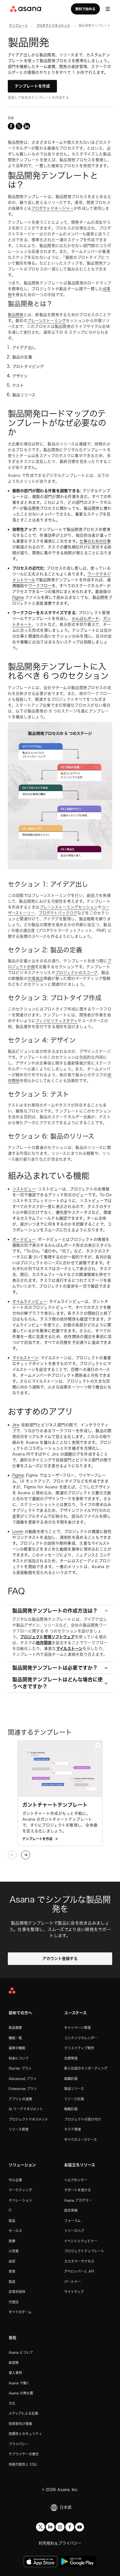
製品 (12, 2221)
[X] (40, 2527)
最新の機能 (17, 2048)
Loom (18, 1532)
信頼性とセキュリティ (25, 2434)
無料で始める (85, 9)
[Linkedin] (50, 2527)
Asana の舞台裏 (21, 2393)
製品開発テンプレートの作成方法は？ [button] (55, 1611)
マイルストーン (25, 1358)
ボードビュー (24, 1239)
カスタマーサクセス (79, 2261)
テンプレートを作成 (32, 86)
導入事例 (15, 2373)
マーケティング (20, 2190)
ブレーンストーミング (47, 321)
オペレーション (20, 2200)
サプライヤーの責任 (24, 2454)
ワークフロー (40, 586)
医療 (12, 2241)
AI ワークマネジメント (26, 2109)
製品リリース (74, 2089)
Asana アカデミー (78, 2200)
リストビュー (24, 1189)
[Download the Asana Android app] (77, 2562)
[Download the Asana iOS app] (40, 2562)
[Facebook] (70, 2527)
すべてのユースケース (81, 2140)
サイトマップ (74, 2292)
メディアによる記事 (23, 2413)
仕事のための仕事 (95, 541)
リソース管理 (19, 2129)
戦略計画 (71, 2109)
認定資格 (71, 2210)
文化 (12, 2403)
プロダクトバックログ (58, 913)
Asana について (21, 2352)
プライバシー (19, 2444)
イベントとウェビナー (81, 2241)
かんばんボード (85, 619)
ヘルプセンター (76, 2180)
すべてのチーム (20, 2312)
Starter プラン (20, 2068)
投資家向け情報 (20, 2424)
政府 (12, 2261)
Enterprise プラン (23, 2089)
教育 (12, 2271)
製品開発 (16, 315)
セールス (15, 2231)
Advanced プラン (23, 2079)
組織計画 (71, 2079)
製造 (12, 2282)
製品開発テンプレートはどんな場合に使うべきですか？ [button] (57, 1683)
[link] (19, 26)
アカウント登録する (60, 1959)
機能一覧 (15, 2038)
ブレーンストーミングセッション (69, 907)
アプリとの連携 (20, 2099)
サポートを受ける (78, 2190)
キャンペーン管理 (77, 2028)
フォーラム (72, 2221)
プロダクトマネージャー (52, 208)
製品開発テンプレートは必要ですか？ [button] (55, 1668)
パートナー (73, 2282)
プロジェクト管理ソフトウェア (47, 1637)
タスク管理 (73, 2129)
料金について (19, 2058)
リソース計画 (74, 2099)
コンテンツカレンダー (81, 2038)
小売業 (14, 2251)
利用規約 (46, 2543)
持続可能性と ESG (23, 2464)
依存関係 (44, 1643)
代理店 (14, 2302)
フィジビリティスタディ (57, 1021)
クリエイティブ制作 (79, 2048)
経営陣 (14, 2363)
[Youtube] (80, 2527)
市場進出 (35, 978)
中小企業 (15, 2180)
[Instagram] (60, 2527)
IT (10, 2210)
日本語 (66, 2507)
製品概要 (15, 2028)
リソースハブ (74, 2231)
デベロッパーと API (79, 2271)
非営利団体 (17, 2292)
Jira (16, 1425)
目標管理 (71, 2058)
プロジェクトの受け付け (83, 2119)
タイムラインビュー (30, 1302)
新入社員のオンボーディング (86, 2068)
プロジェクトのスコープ (76, 973)
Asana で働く (19, 2383)
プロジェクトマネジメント (28, 2119)
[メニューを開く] (108, 9)
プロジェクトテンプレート (84, 2251)
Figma (18, 597)
